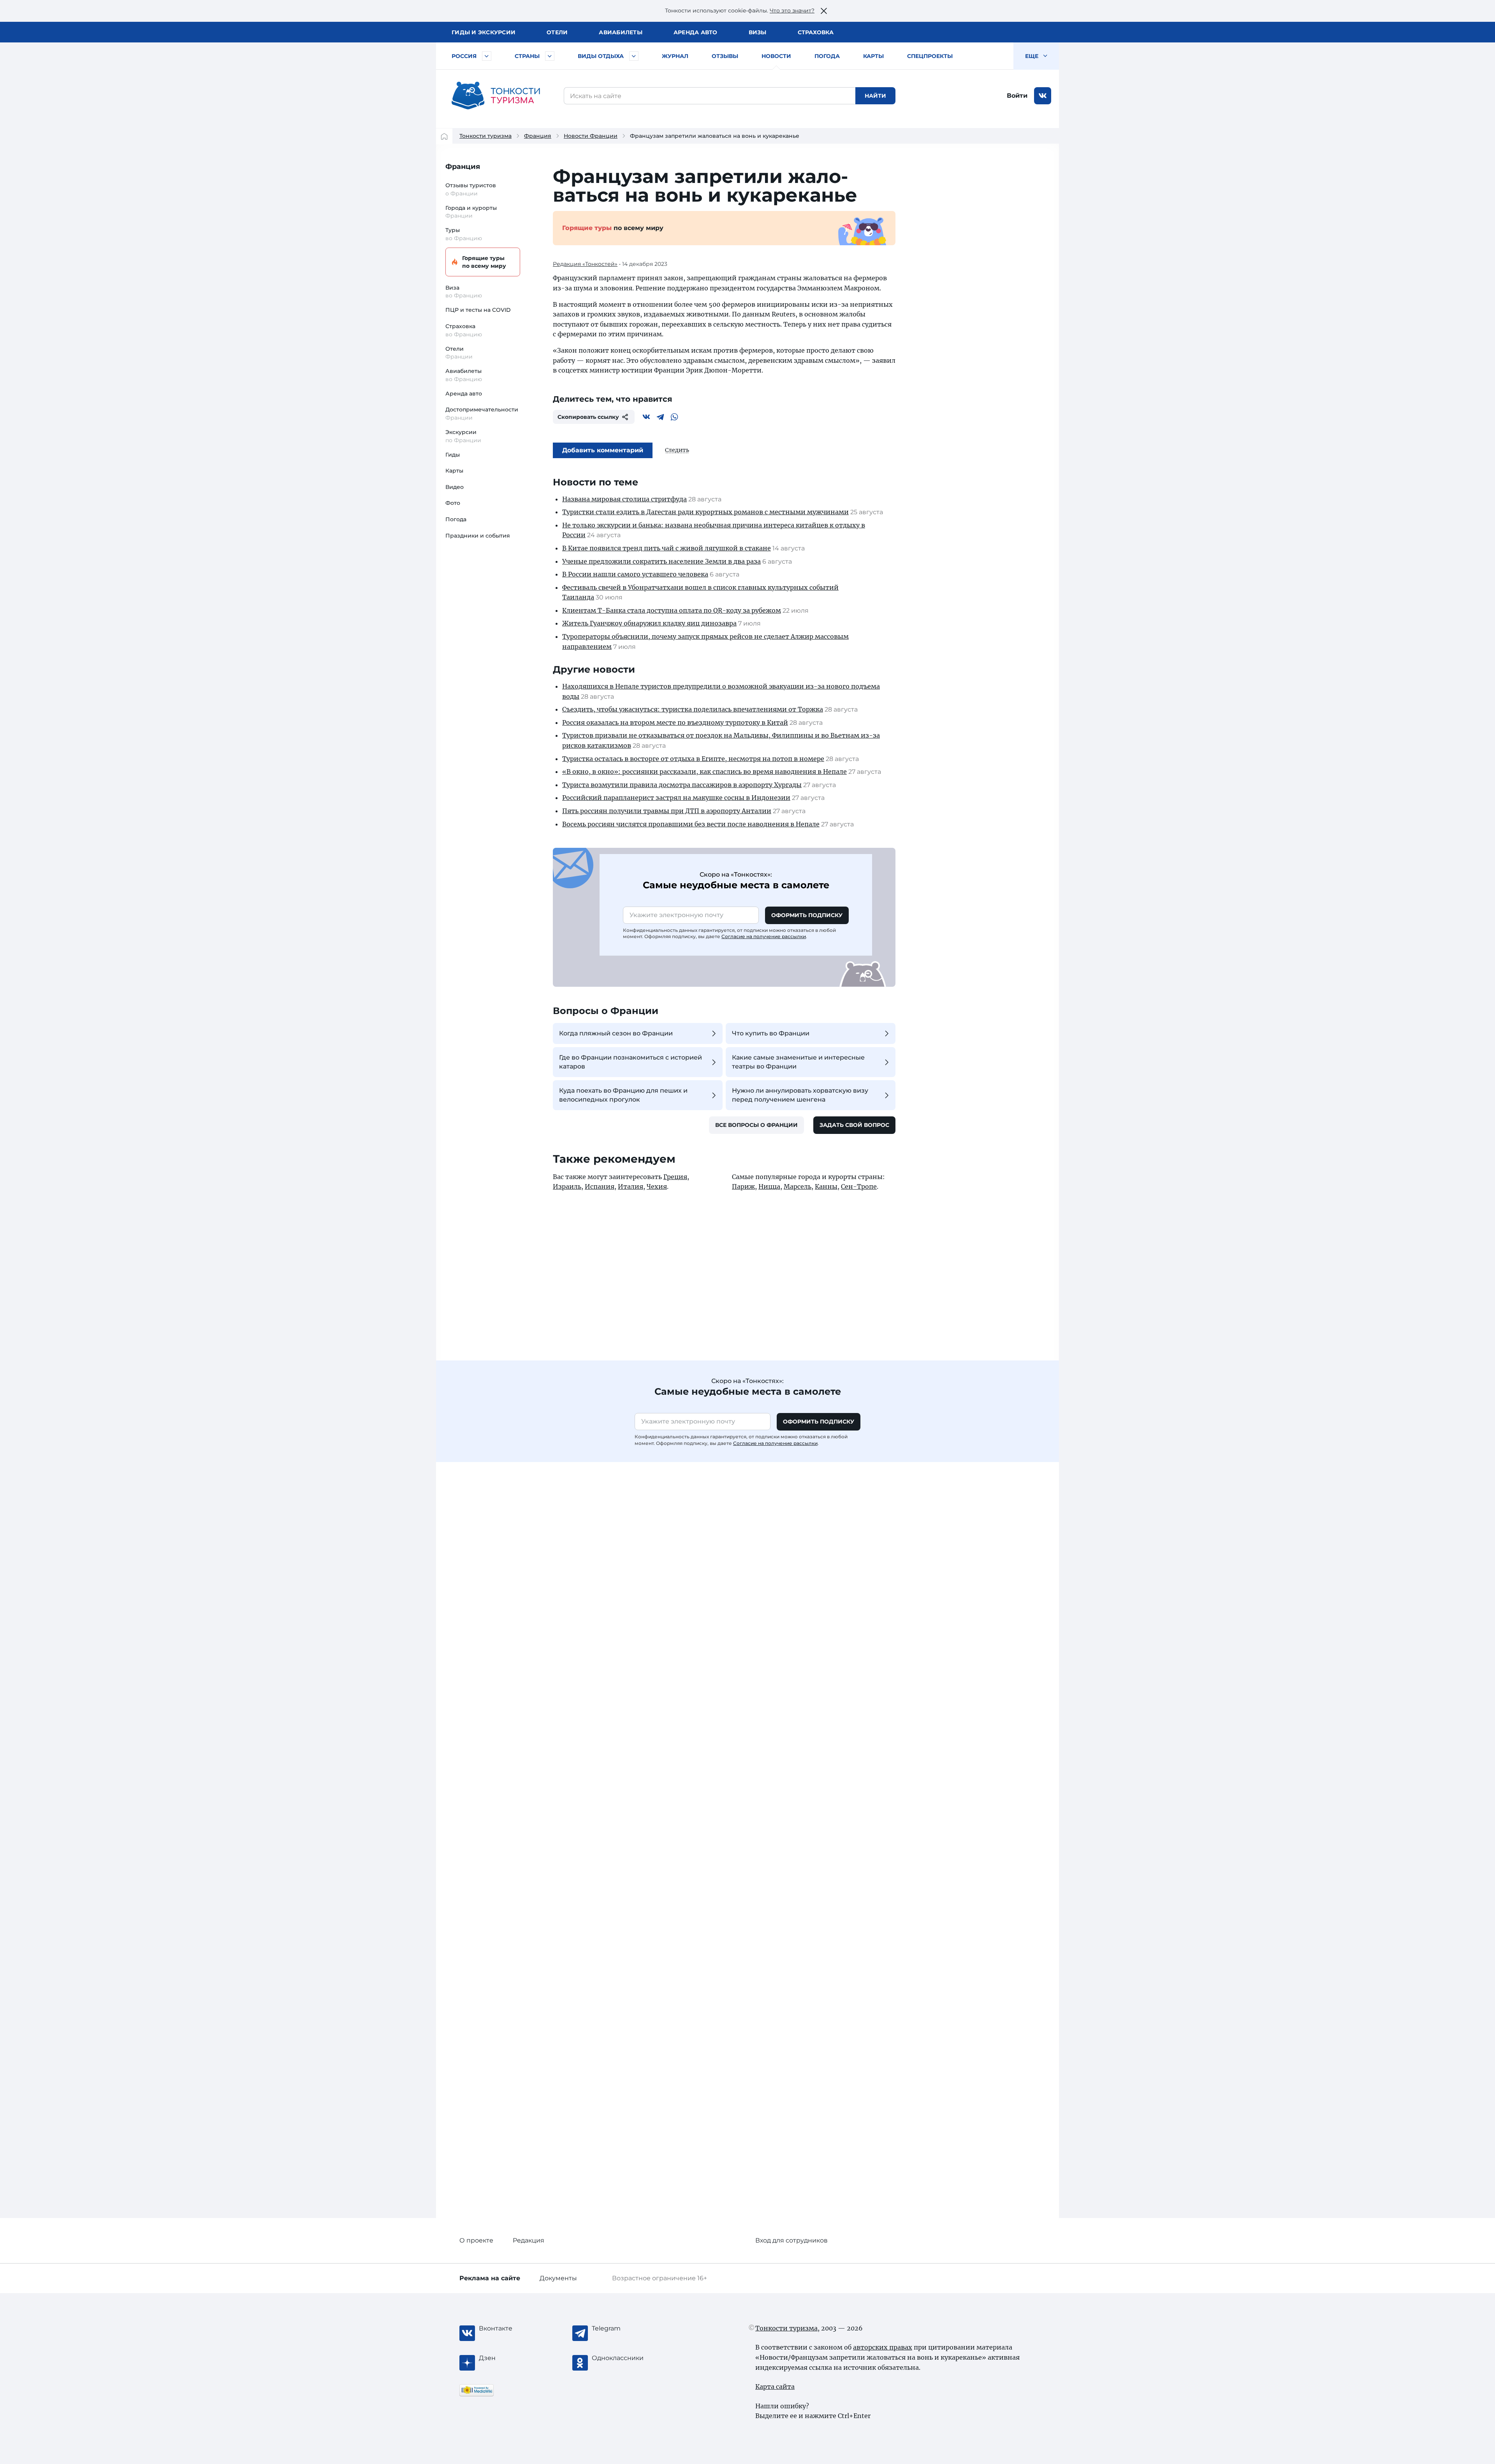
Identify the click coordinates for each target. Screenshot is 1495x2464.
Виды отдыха (601, 56)
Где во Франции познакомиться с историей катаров (631, 1062)
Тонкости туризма (485, 136)
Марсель (798, 1186)
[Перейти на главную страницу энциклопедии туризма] (496, 96)
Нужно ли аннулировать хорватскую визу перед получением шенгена (800, 1095)
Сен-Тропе (859, 1186)
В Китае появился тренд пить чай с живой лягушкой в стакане (667, 548)
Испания (600, 1186)
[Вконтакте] (646, 417)
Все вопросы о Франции (756, 1125)
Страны (527, 56)
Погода (827, 56)
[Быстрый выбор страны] (550, 56)
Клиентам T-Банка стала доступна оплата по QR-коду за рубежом (672, 610)
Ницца (769, 1186)
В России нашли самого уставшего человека (635, 574)
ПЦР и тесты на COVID (478, 310)
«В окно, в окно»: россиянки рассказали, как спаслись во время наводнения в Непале (704, 772)
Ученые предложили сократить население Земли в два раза (661, 561)
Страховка (816, 32)
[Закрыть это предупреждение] (824, 11)
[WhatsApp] (674, 417)
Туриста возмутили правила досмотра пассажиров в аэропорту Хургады (682, 785)
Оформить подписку (807, 915)
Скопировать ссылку (588, 417)
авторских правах (883, 2347)
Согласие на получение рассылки (764, 936)
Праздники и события (478, 536)
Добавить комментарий (603, 450)
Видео (455, 487)
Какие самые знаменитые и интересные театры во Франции (798, 1062)
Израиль (567, 1186)
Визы (758, 32)
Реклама (490, 2278)
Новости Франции (591, 136)
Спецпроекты (930, 56)
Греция (675, 1177)
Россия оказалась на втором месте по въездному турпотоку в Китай (675, 722)
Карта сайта (775, 2387)
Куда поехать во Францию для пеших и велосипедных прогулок (623, 1095)
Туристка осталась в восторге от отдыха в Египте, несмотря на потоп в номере (693, 759)
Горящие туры (484, 262)
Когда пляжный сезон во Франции (616, 1033)
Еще (1032, 56)
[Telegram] (660, 417)
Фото (453, 503)
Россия (464, 56)
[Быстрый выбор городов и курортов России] (487, 56)
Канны (826, 1186)
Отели (557, 32)
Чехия (657, 1186)
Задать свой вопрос (854, 1125)
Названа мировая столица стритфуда (624, 499)
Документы (558, 2278)
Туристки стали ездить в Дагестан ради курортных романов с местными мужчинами (705, 512)
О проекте (476, 2240)
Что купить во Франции (771, 1033)
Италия (631, 1186)
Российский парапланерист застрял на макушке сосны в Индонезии (676, 798)
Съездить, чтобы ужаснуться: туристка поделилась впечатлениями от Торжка (693, 709)
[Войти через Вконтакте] (1043, 96)
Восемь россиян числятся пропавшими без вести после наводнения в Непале (691, 824)
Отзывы (725, 56)
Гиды (453, 455)
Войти (1017, 96)
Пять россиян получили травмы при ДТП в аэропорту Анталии (667, 811)
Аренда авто (696, 32)
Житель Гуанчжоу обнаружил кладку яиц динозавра (649, 623)
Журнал (675, 56)
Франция (538, 136)
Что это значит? (792, 11)
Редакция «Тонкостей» (585, 264)
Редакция (529, 2240)
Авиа (621, 32)
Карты (873, 56)
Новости (776, 56)
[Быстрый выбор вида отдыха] (634, 56)
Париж (743, 1186)
